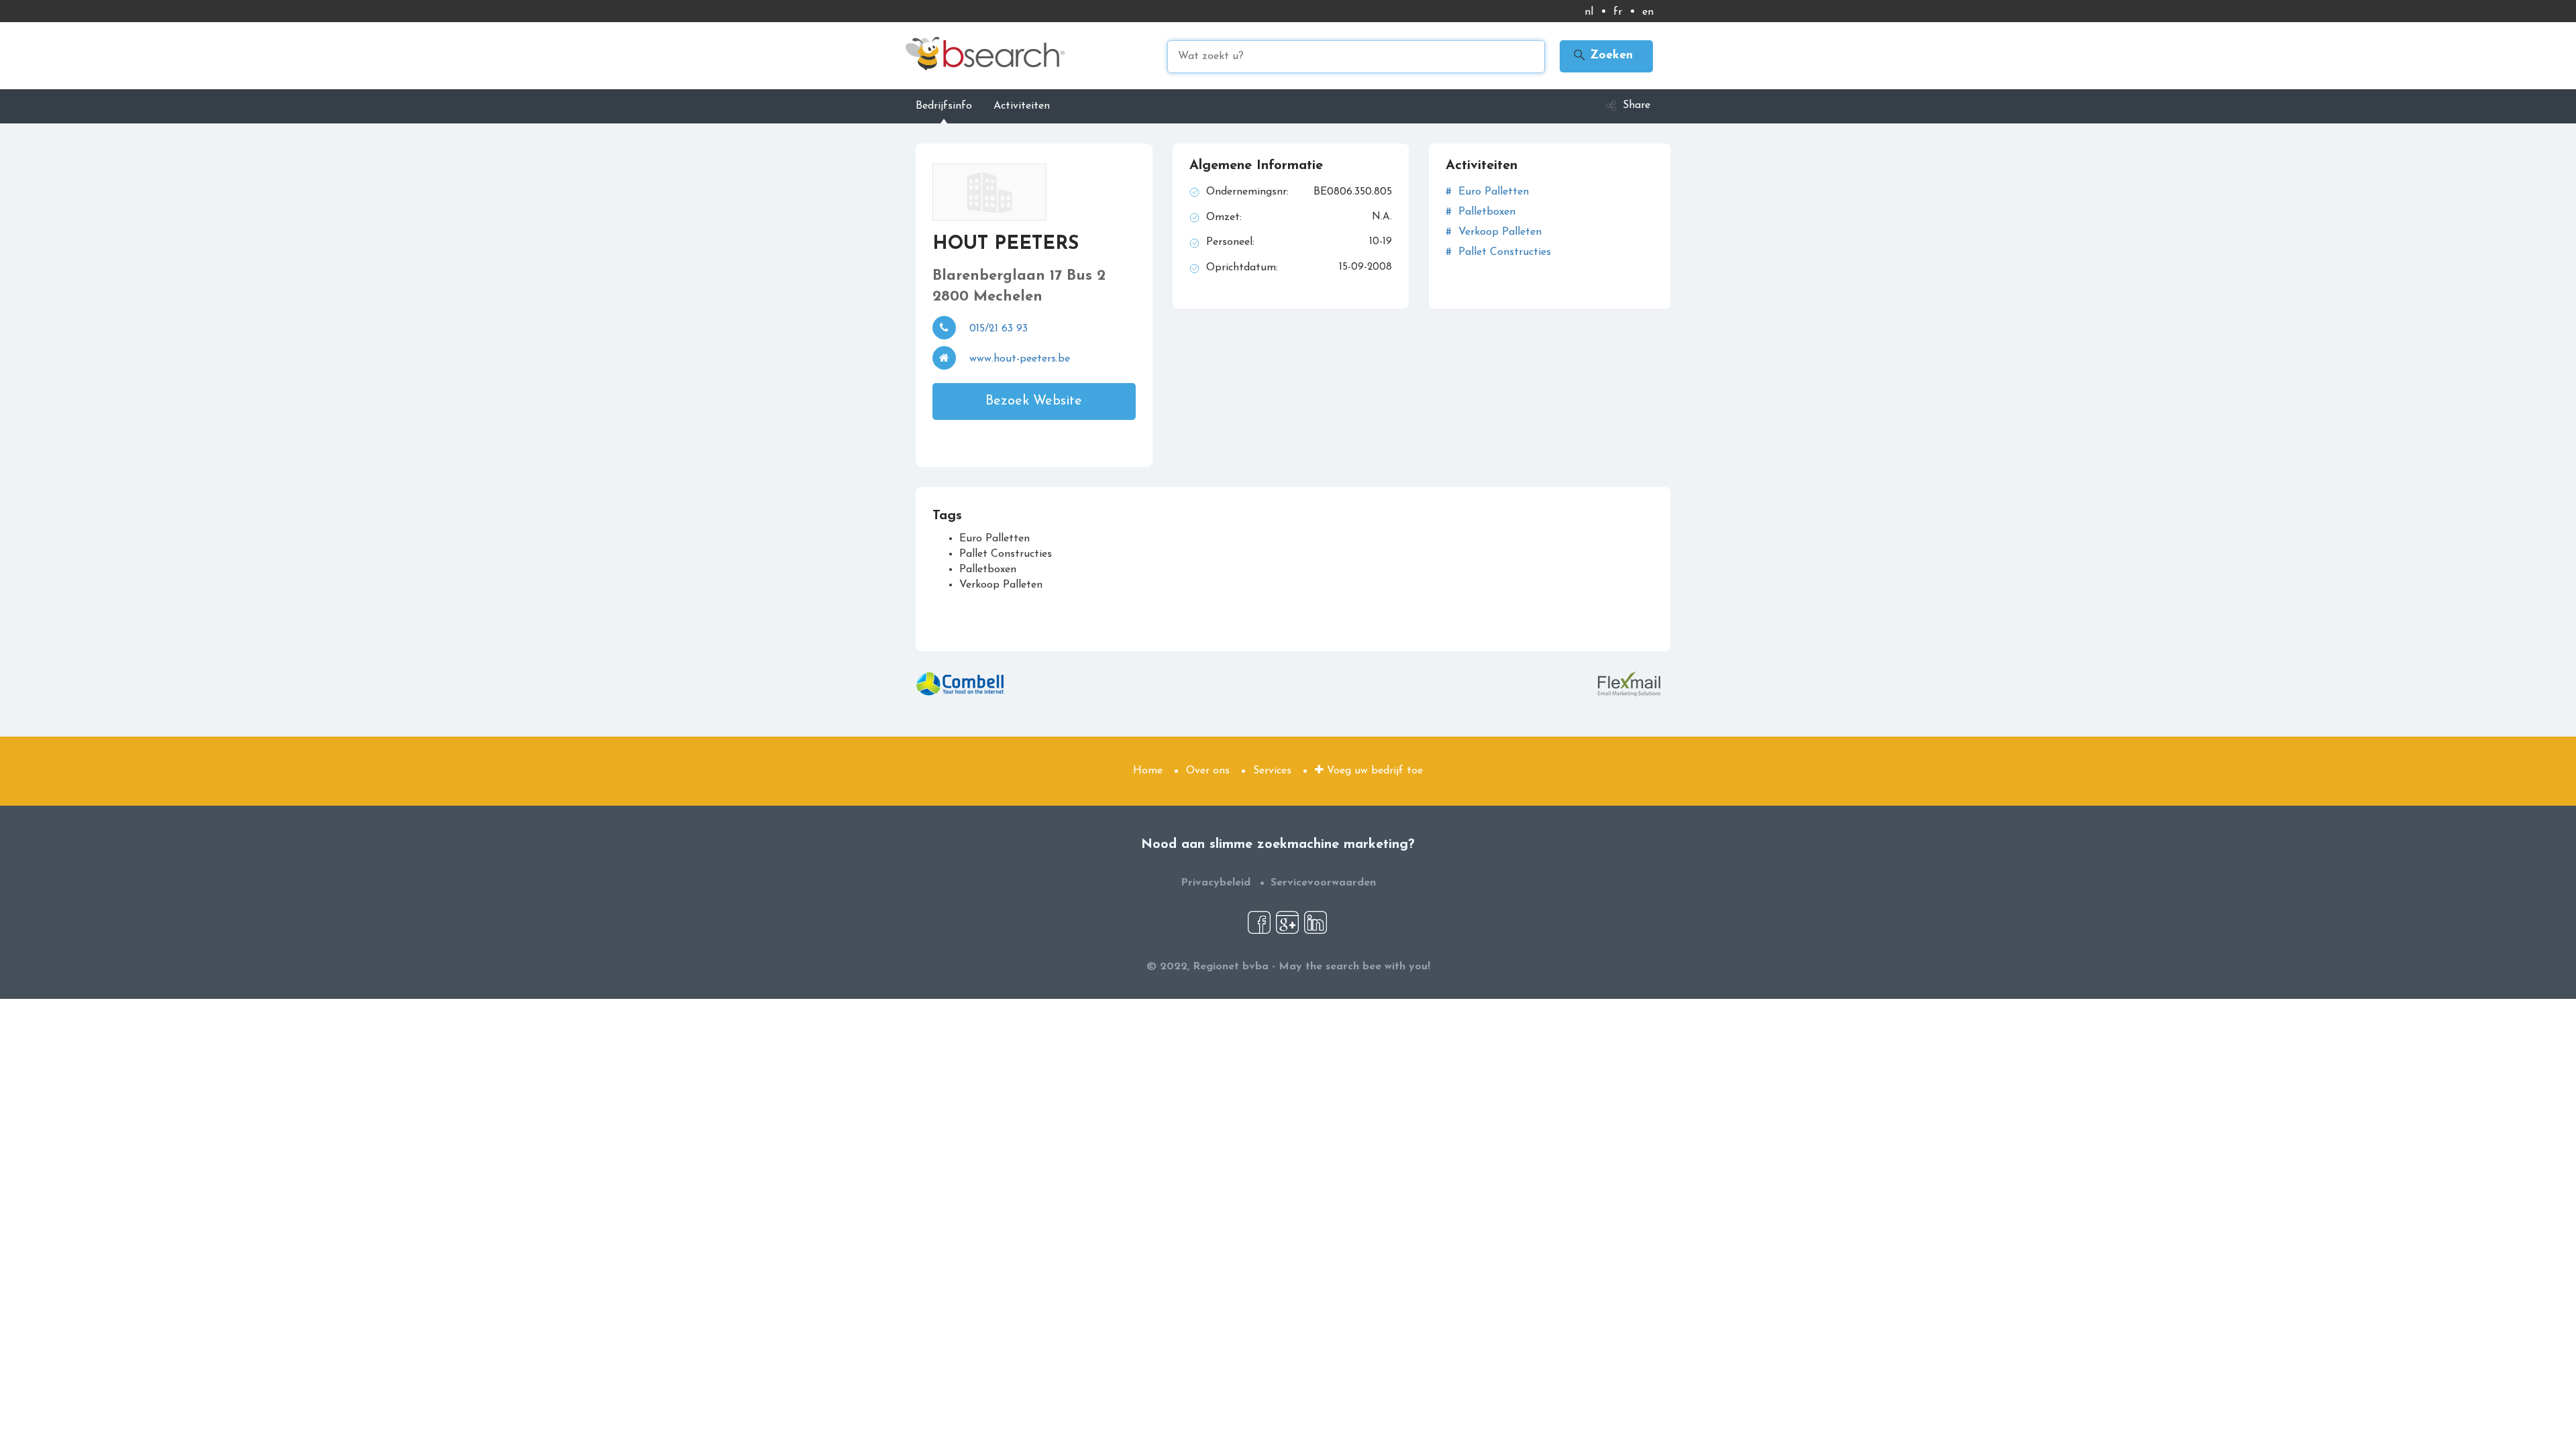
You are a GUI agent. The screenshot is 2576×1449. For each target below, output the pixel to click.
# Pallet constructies (1498, 252)
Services (1272, 771)
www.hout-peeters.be (1020, 359)
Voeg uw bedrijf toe (1373, 771)
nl (1589, 12)
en (1648, 12)
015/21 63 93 (999, 329)
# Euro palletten (1487, 192)
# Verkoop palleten (1494, 232)
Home (1148, 771)
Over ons (1208, 771)
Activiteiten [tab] (1022, 106)
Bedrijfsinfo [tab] (944, 106)
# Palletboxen (1481, 212)
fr (1618, 12)
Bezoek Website (1034, 401)
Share (1636, 105)
